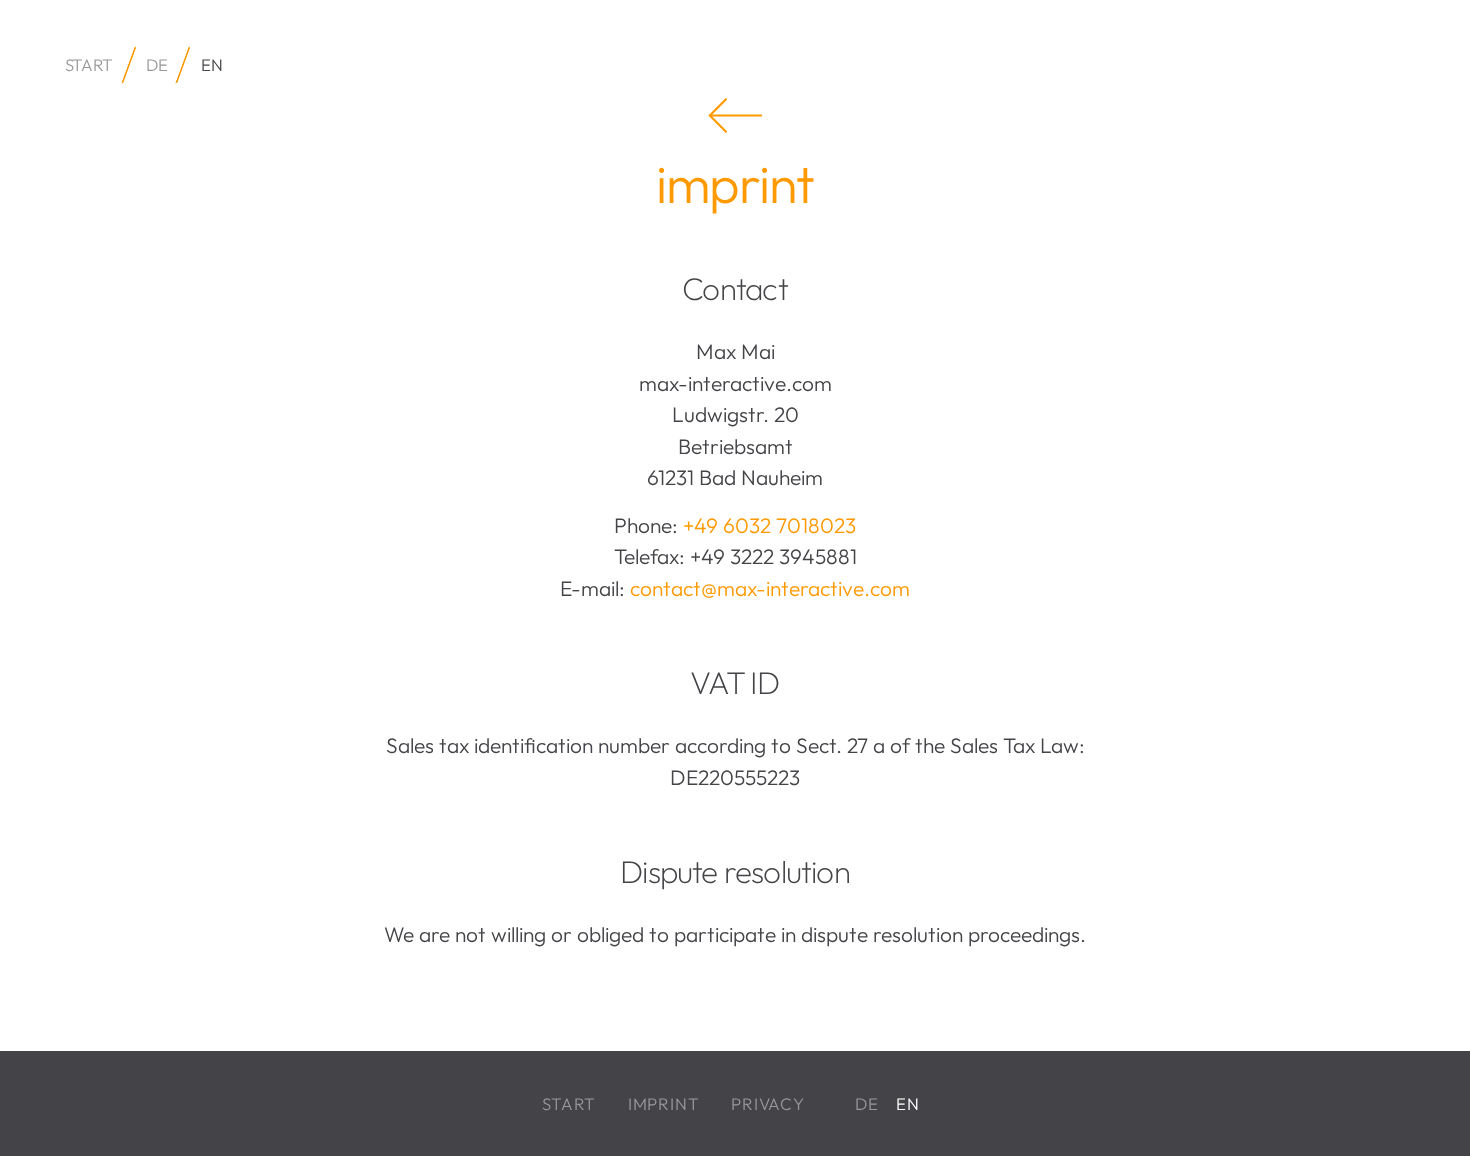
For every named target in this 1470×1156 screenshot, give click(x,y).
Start (569, 1103)
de (156, 64)
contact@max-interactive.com (770, 588)
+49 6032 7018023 (769, 525)
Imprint (664, 1103)
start (89, 64)
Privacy (768, 1103)
